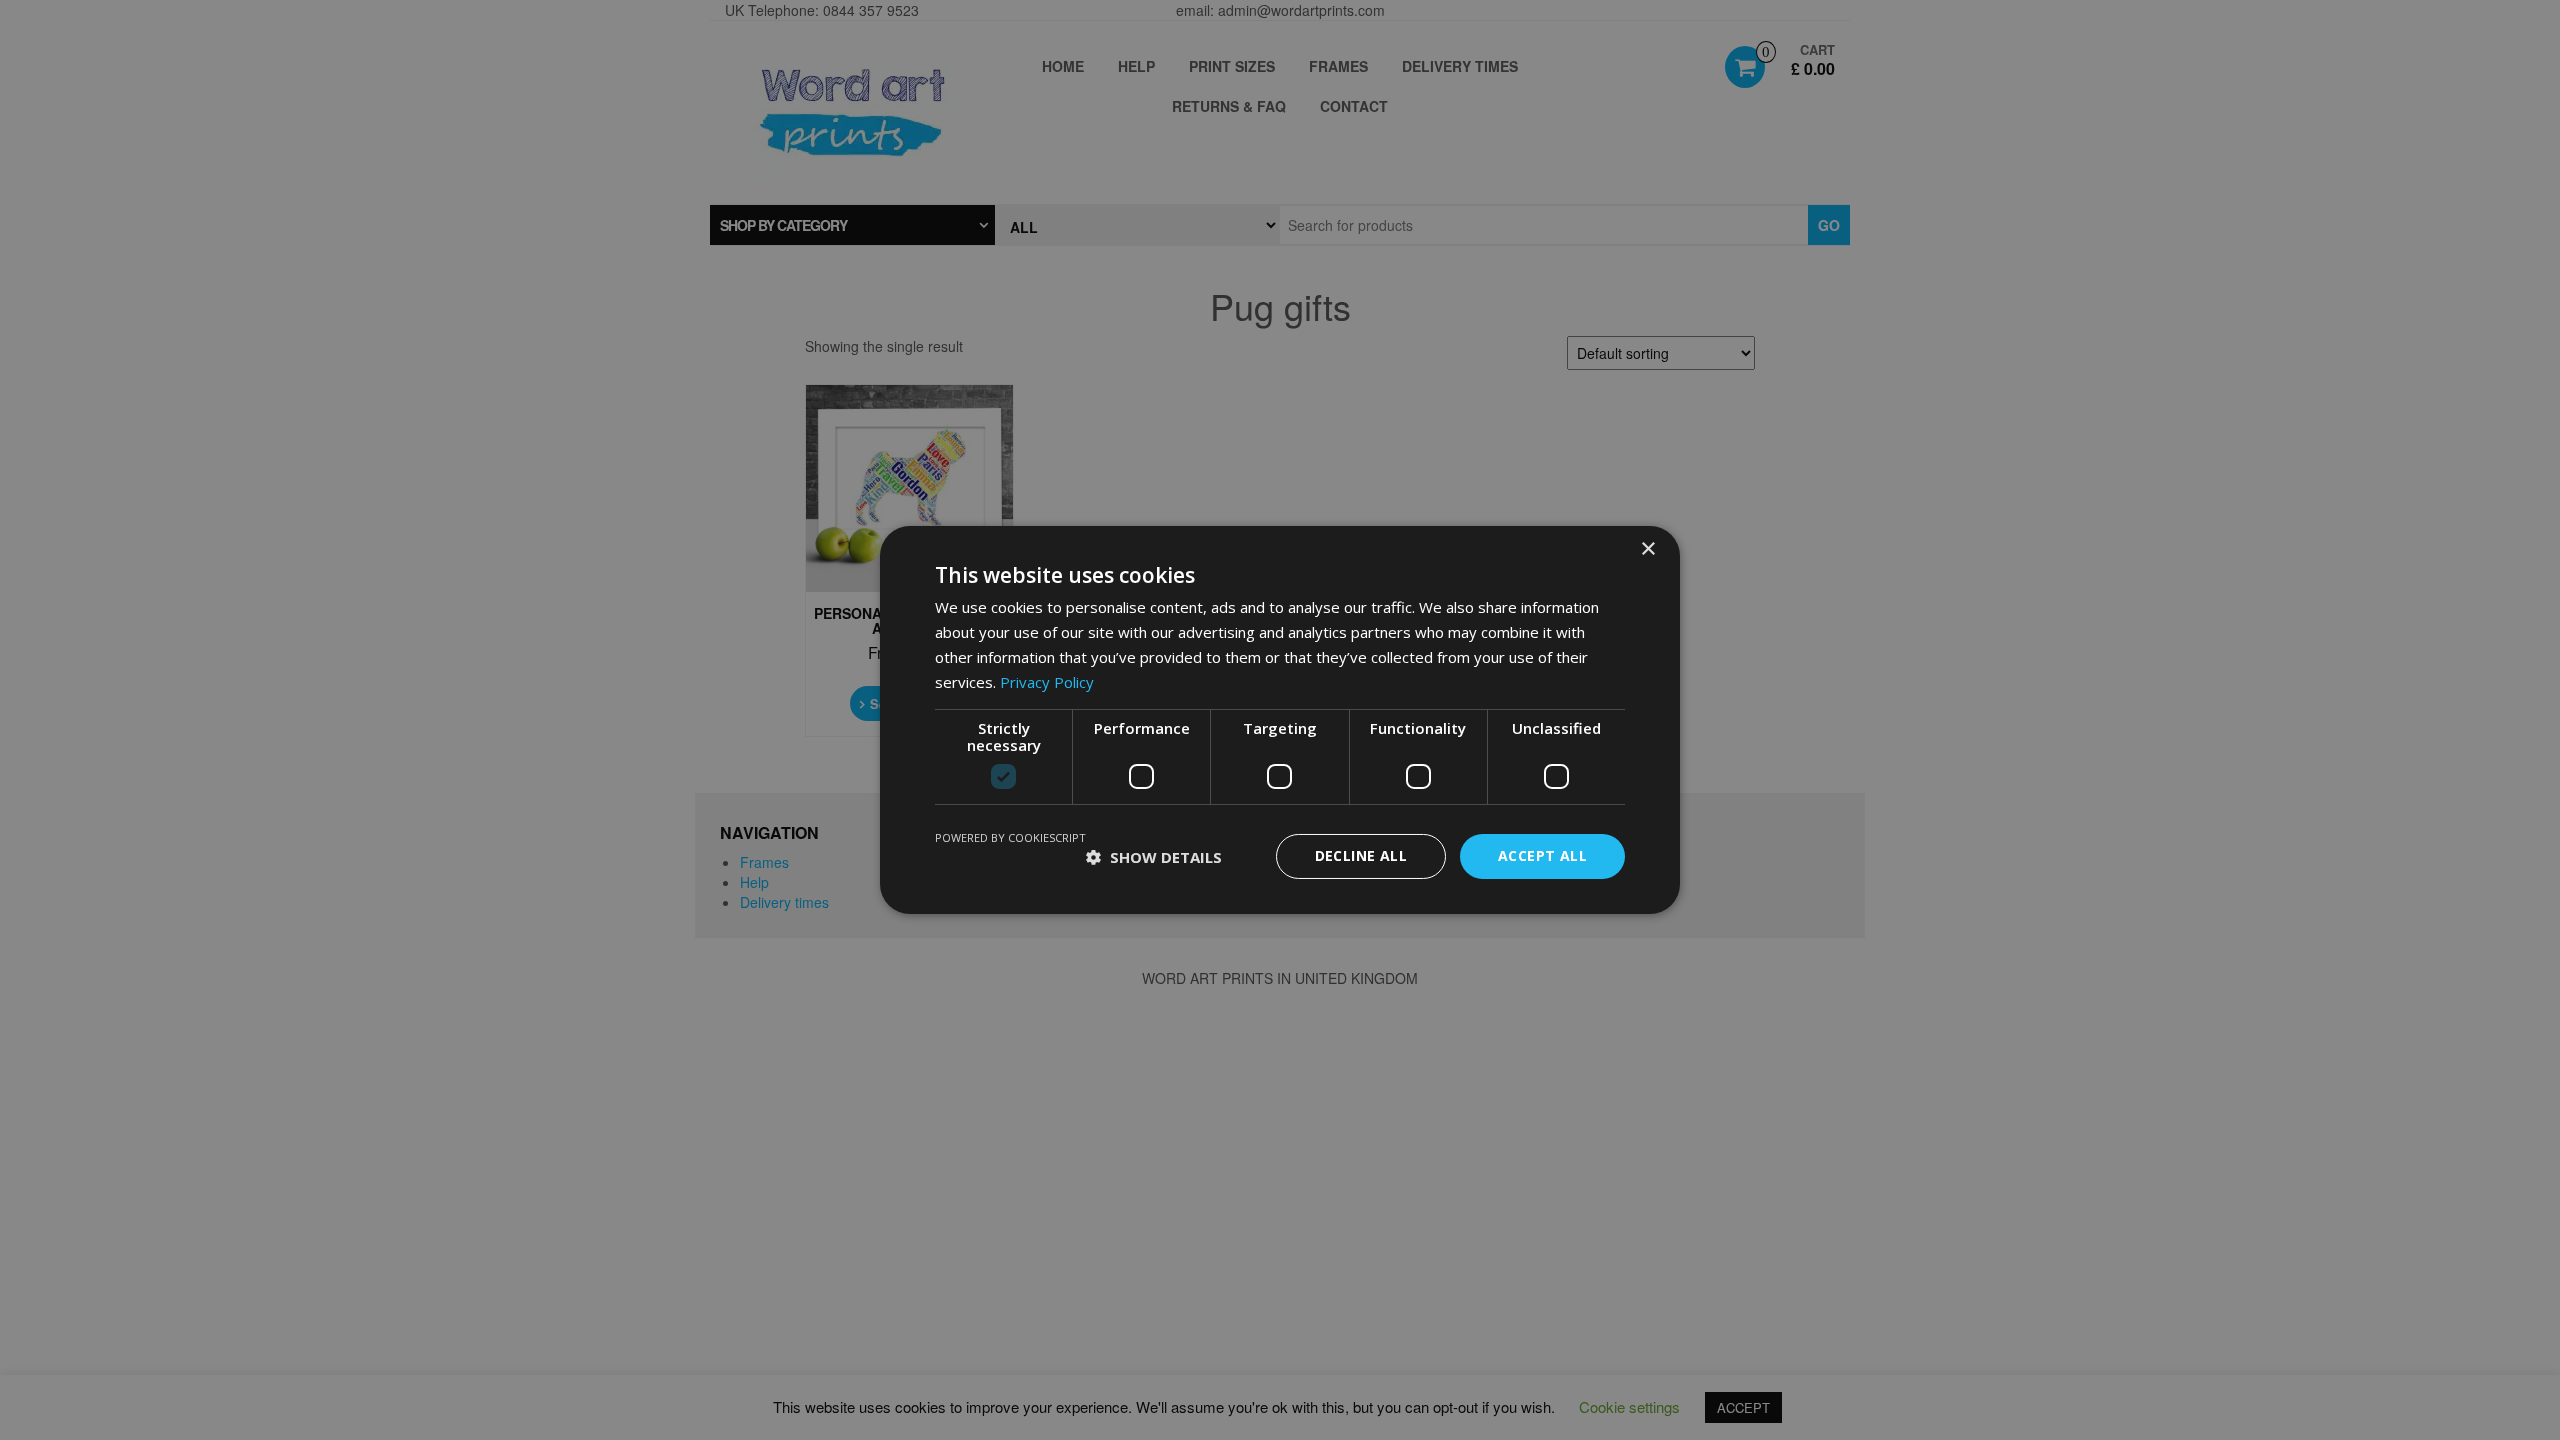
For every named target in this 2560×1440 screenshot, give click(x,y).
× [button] (1647, 549)
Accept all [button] (1542, 855)
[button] (1154, 857)
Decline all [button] (1361, 855)
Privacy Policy (1047, 682)
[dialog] (1280, 720)
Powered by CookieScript (1010, 837)
